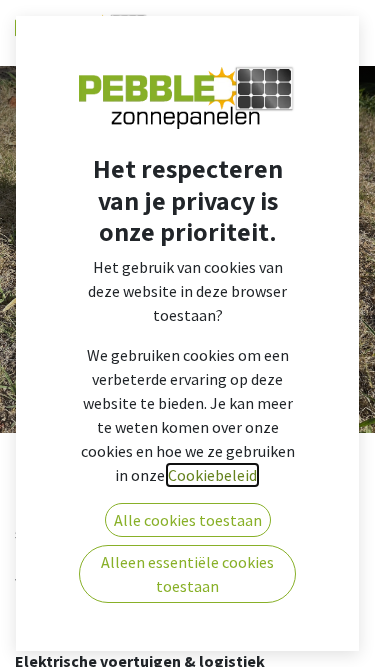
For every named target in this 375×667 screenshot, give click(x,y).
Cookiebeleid (212, 475)
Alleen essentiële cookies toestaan (187, 574)
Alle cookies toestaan (188, 520)
